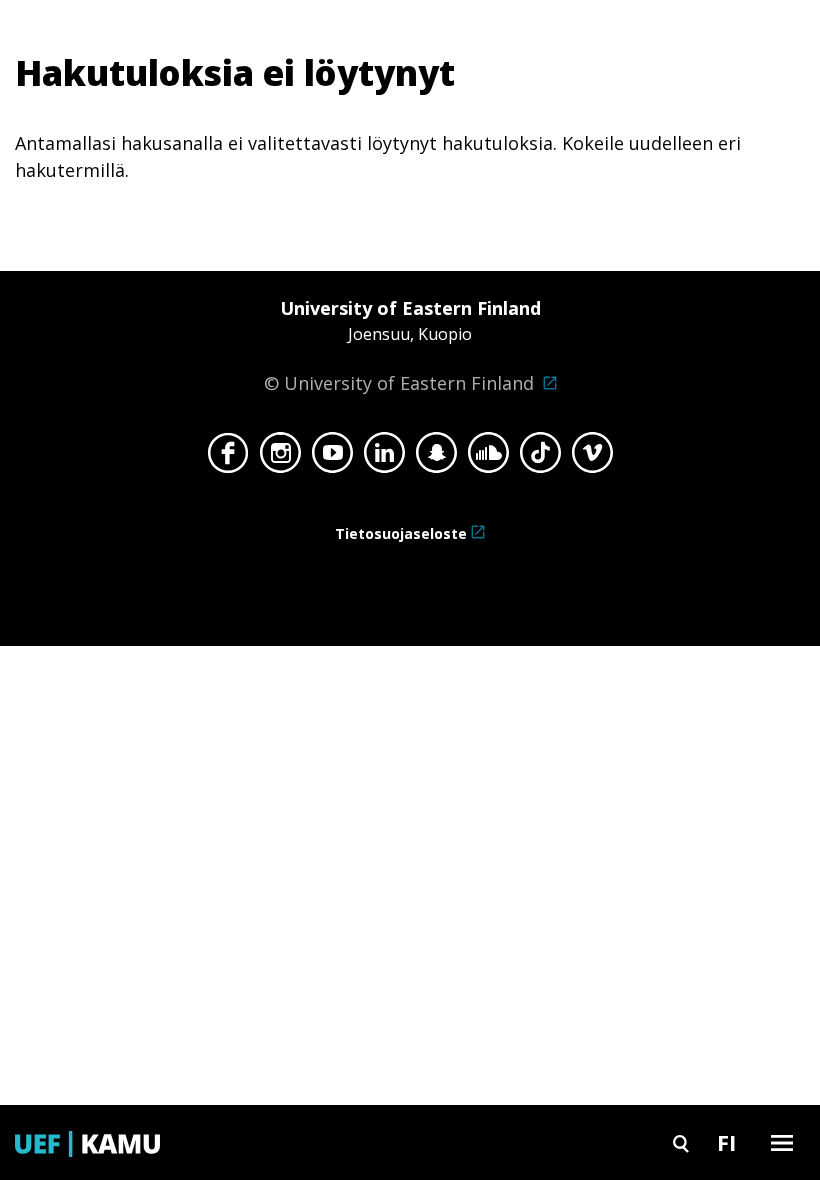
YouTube (332, 458)
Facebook (228, 458)
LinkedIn (384, 458)
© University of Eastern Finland (402, 345)
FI (726, 1142)
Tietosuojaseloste (401, 533)
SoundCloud (488, 458)
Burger (782, 1142)
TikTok (540, 458)
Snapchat (436, 458)
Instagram (280, 458)
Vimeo (592, 458)
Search (681, 1142)
